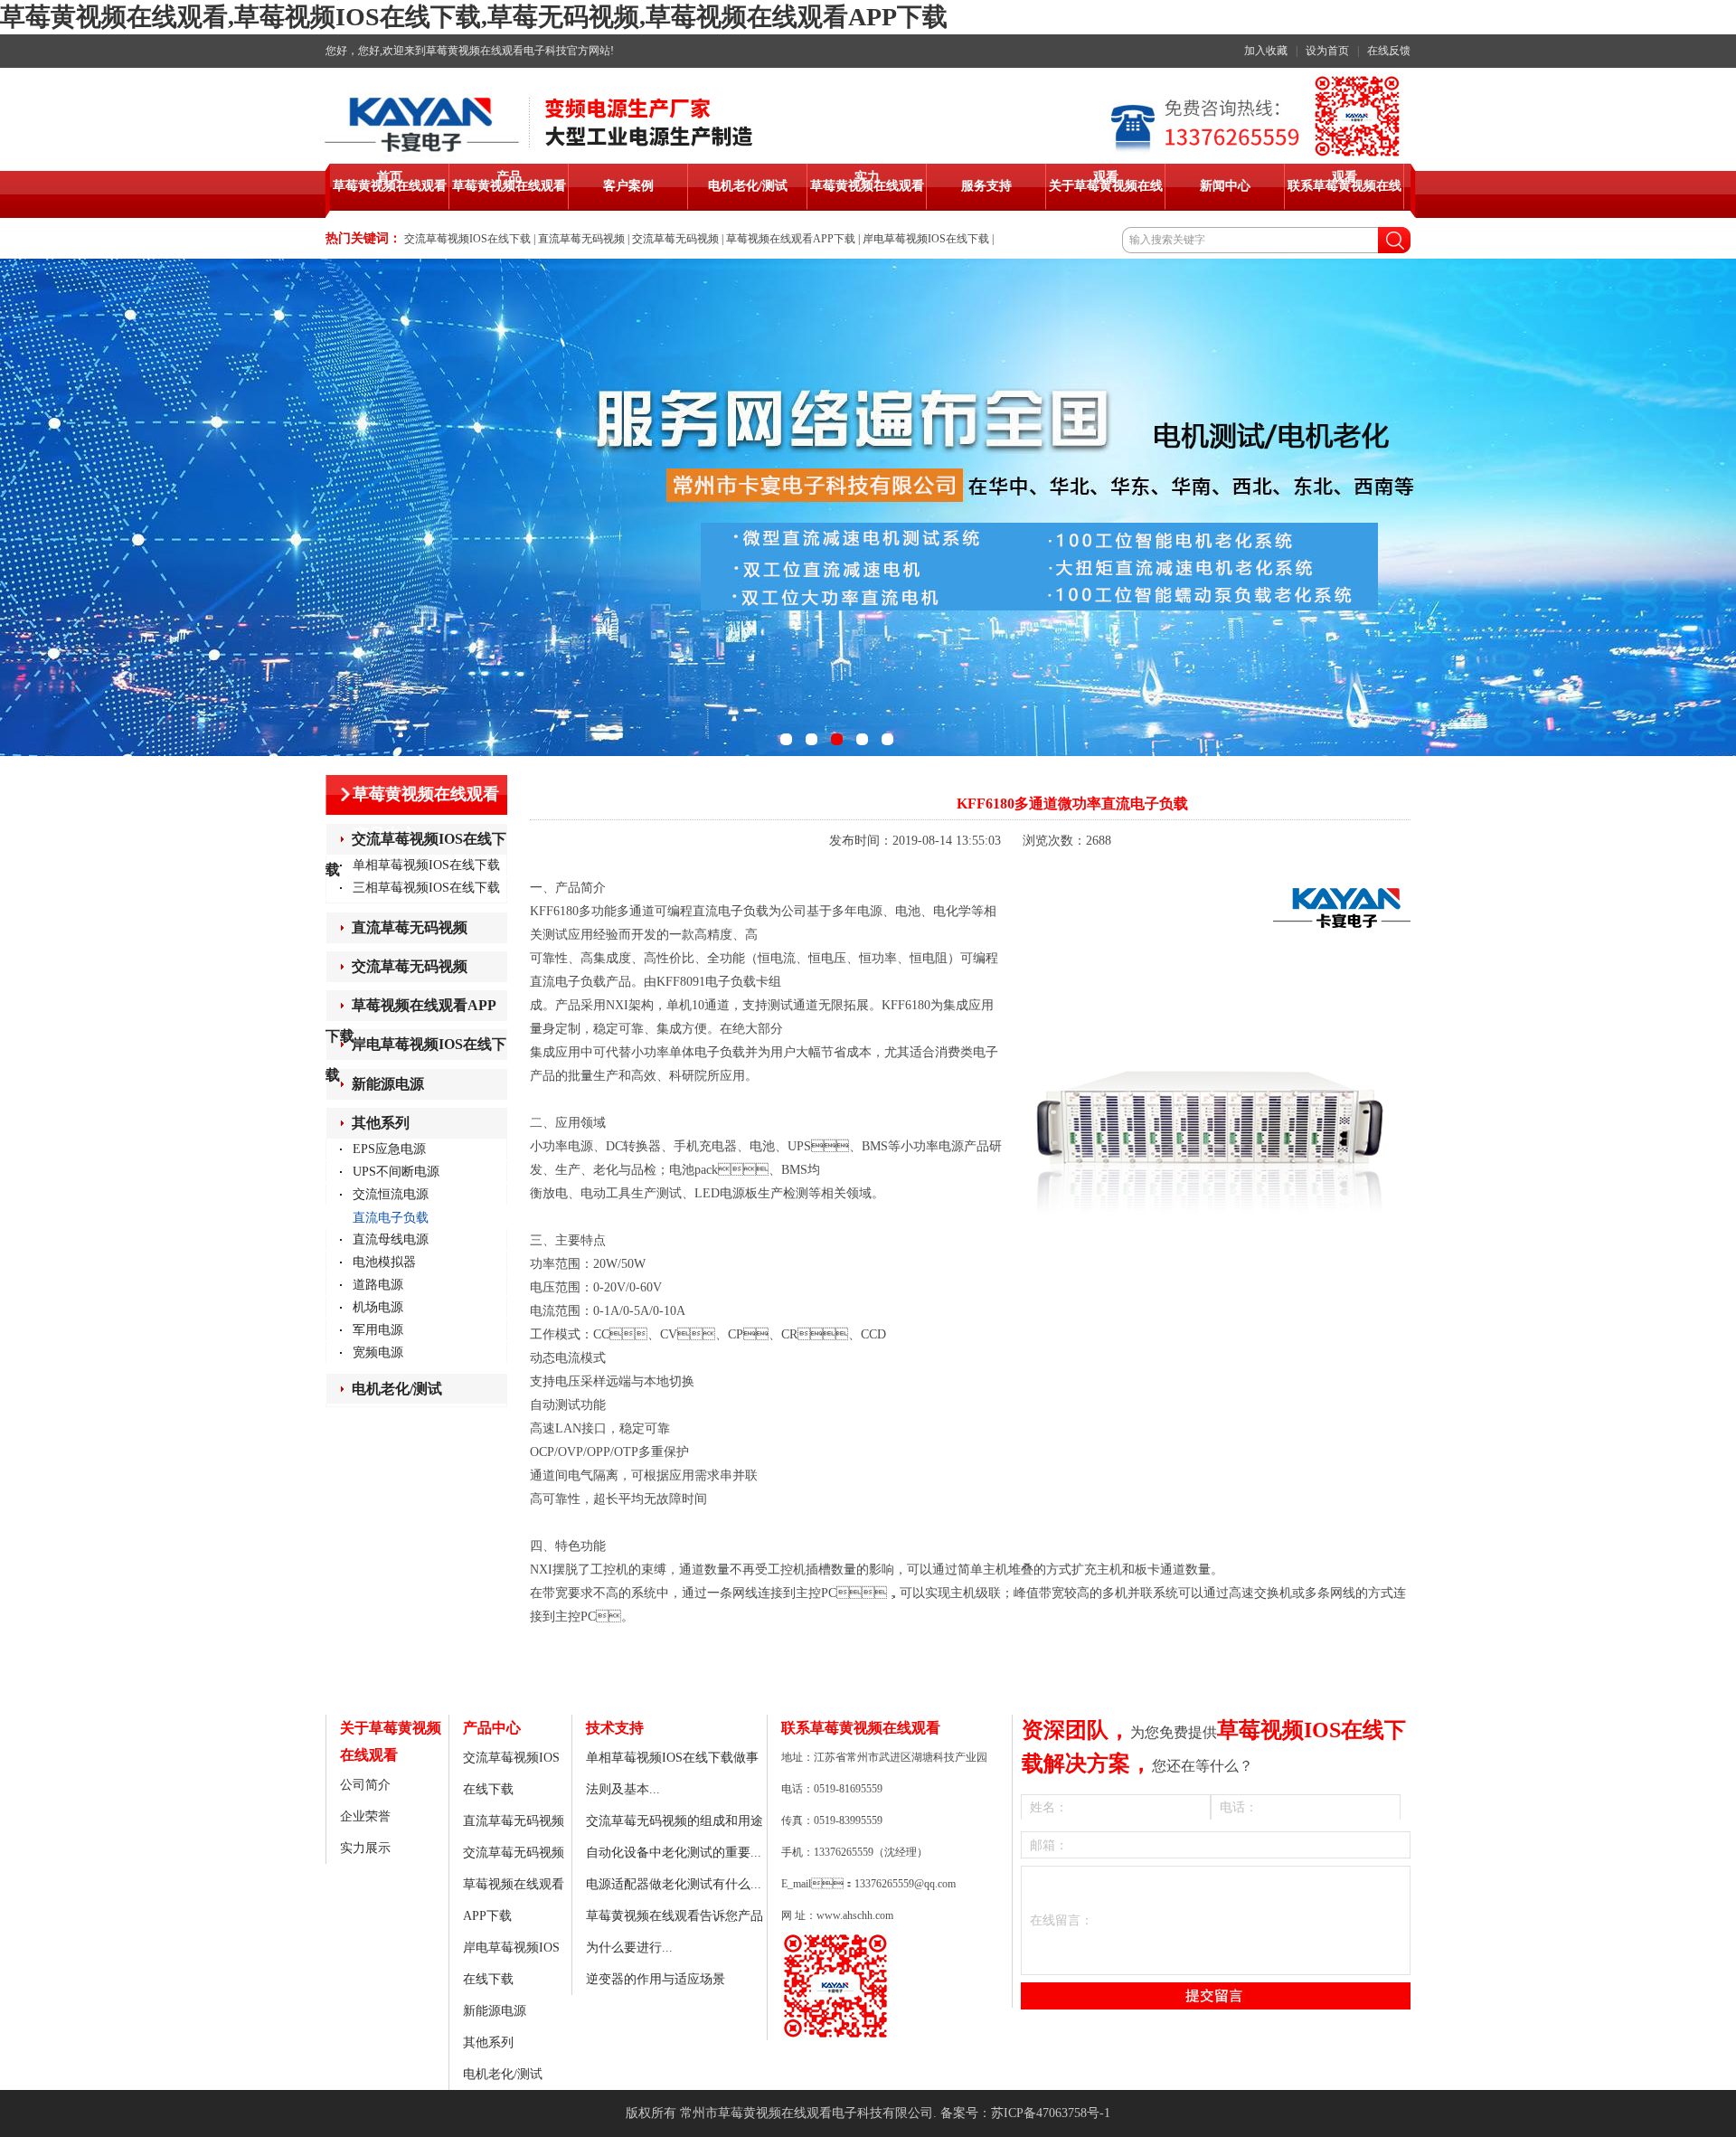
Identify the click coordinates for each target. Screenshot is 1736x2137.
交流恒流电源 (391, 1194)
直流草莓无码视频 (581, 239)
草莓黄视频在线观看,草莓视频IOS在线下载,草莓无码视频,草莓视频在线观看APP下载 (474, 17)
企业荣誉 (365, 1816)
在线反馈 (1389, 51)
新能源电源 (388, 1084)
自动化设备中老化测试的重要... (674, 1853)
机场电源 (378, 1307)
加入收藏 (1266, 51)
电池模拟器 (384, 1262)
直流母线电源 (391, 1239)
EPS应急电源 (389, 1149)
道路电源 (378, 1285)
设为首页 (1327, 51)
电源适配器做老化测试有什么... (674, 1884)
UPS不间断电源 (396, 1172)
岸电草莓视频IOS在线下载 (926, 239)
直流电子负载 (391, 1218)
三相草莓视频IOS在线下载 (426, 888)
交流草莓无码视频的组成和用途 (675, 1821)
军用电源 (378, 1330)
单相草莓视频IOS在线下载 (426, 865)
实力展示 (365, 1848)
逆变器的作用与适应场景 (656, 1979)
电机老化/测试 (397, 1389)
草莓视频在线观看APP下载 (791, 239)
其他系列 (381, 1123)
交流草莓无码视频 (675, 239)
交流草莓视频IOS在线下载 (467, 239)
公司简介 (365, 1785)
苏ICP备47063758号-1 (1051, 2113)
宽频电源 (378, 1352)
